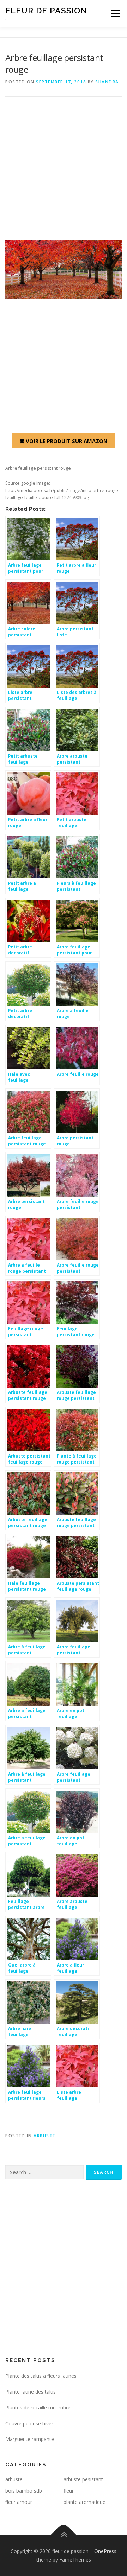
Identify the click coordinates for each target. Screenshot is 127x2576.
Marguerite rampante (30, 2439)
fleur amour (19, 2502)
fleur (69, 2491)
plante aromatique (84, 2502)
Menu (115, 13)
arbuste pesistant (83, 2479)
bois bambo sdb (24, 2491)
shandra (107, 82)
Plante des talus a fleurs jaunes (41, 2376)
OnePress (105, 2551)
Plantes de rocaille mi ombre (38, 2408)
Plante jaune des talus (31, 2392)
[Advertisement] (64, 174)
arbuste (44, 2136)
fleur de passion (46, 10)
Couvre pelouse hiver (29, 2423)
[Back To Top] (64, 2534)
